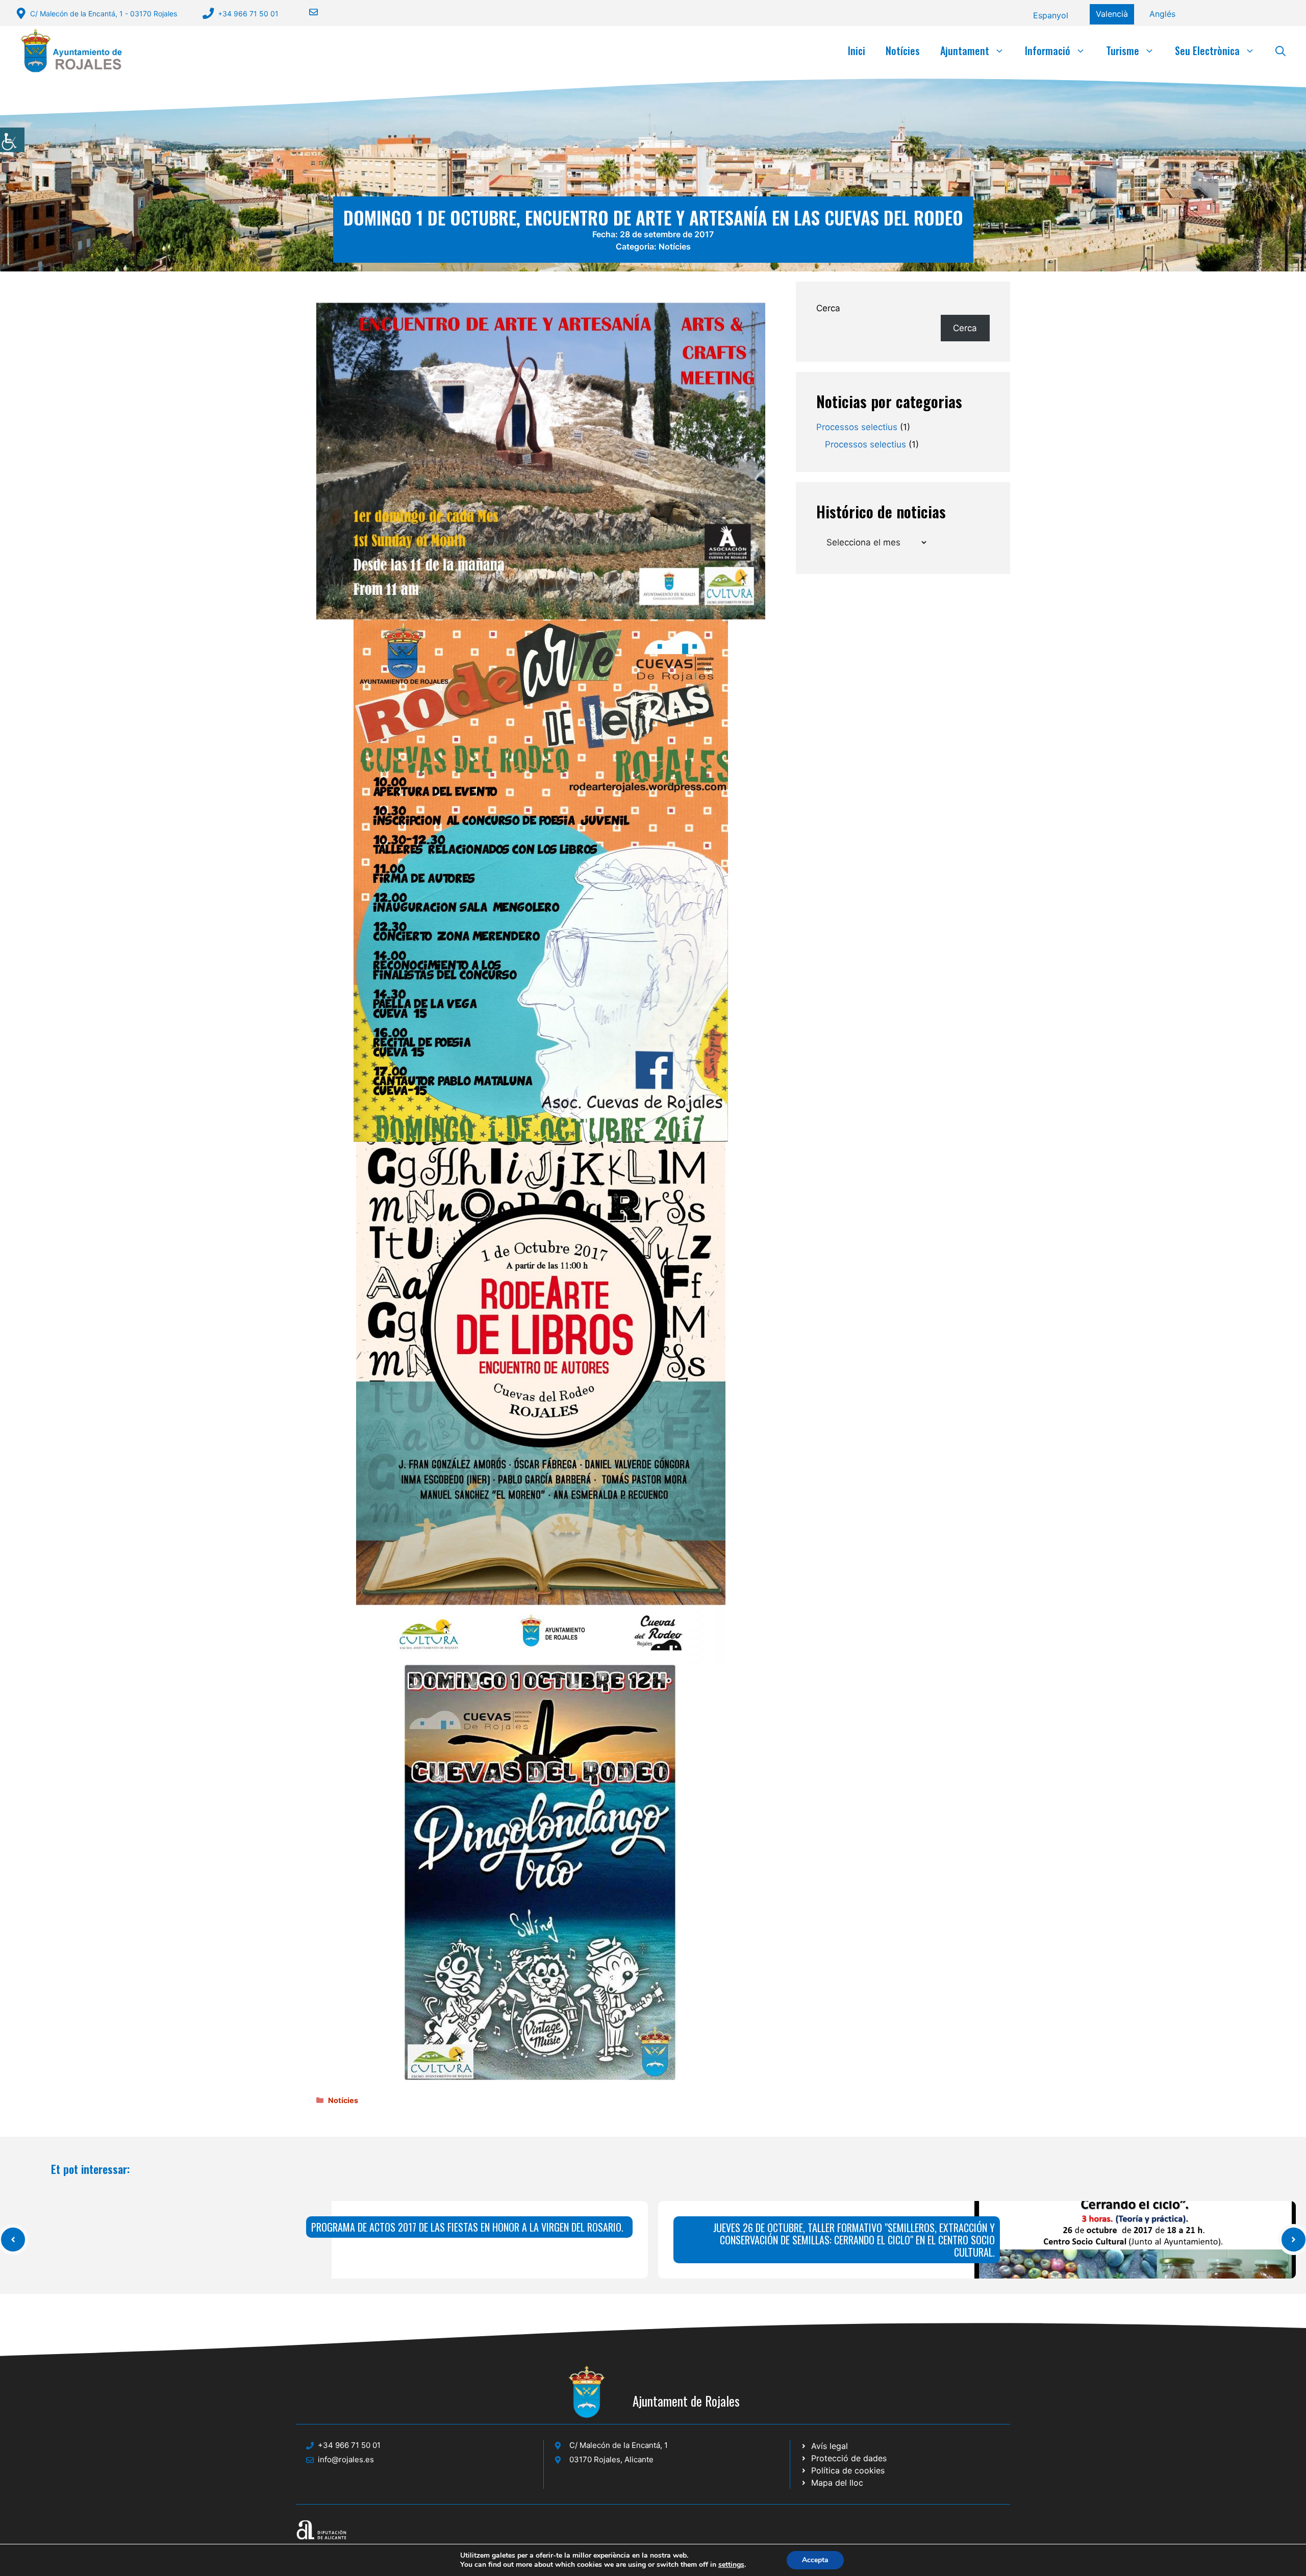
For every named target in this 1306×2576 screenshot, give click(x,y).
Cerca (828, 308)
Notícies (903, 51)
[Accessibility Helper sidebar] (12, 140)
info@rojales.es (346, 2459)
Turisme (1123, 51)
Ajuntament (965, 51)
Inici (857, 51)
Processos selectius (857, 427)
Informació (1048, 51)
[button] (1280, 51)
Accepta (815, 2560)
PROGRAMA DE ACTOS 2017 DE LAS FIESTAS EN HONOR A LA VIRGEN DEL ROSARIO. (467, 2227)
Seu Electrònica (1207, 51)
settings (731, 2565)
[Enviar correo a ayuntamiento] (307, 12)
